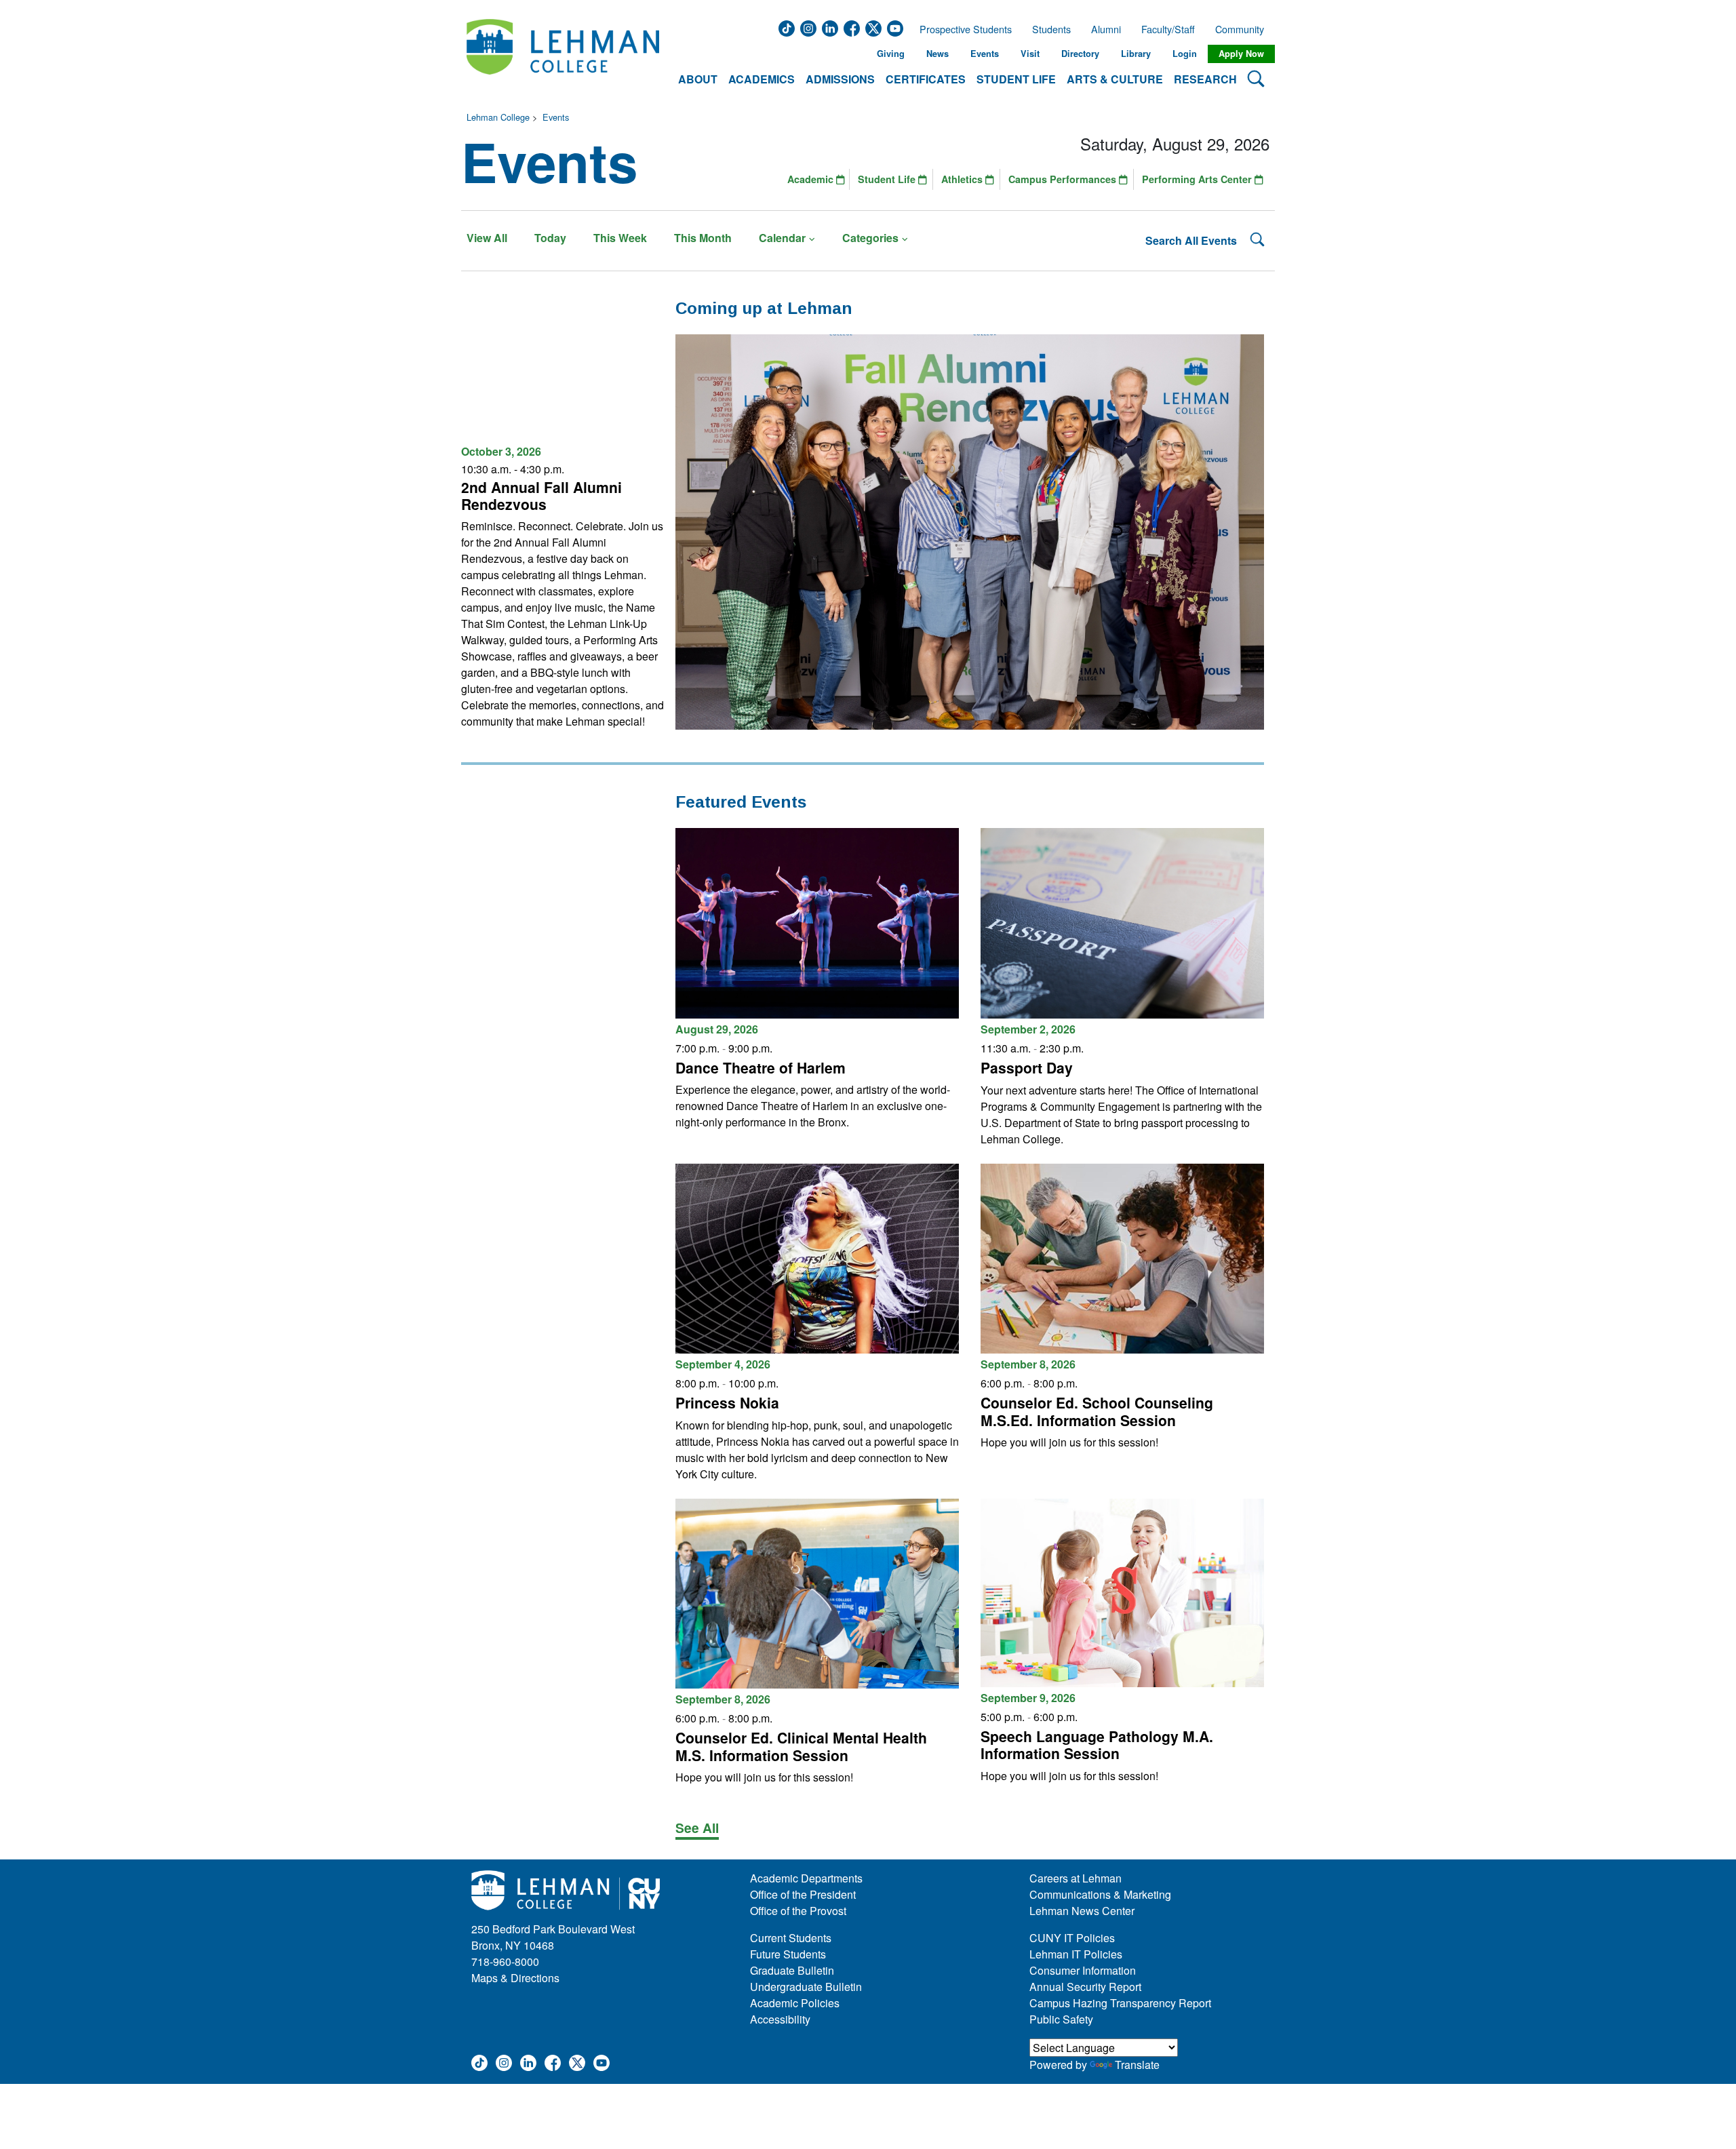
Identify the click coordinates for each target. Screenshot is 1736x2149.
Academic (812, 179)
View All (487, 238)
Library (1136, 54)
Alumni (1106, 29)
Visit (1030, 54)
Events (985, 54)
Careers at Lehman (1076, 1878)
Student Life (888, 179)
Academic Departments (806, 1878)
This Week (620, 238)
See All (697, 1828)
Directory (1080, 54)
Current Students (791, 1938)
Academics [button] (762, 79)
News (938, 54)
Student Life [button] (1016, 79)
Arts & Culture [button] (1115, 79)
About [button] (698, 79)
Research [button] (1205, 79)
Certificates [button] (926, 79)
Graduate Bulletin (792, 1970)
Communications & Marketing (1100, 1894)
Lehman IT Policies (1076, 1954)
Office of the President (803, 1894)
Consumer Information (1083, 1970)
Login (1185, 54)
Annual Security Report (1085, 1987)
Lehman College (498, 117)
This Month (703, 238)
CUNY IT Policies (1072, 1938)
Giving (891, 54)
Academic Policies (795, 2003)
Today (550, 238)
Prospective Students (962, 29)
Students (1051, 29)
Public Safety (1061, 2019)
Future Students (788, 1954)
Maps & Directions (515, 1978)
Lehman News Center (1082, 1911)
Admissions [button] (840, 79)
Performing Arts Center (1198, 179)
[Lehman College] (563, 54)
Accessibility (780, 2019)
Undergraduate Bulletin (806, 1987)
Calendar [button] (782, 238)
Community (1244, 29)
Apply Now (1241, 54)
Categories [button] (870, 238)
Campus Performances (1064, 179)
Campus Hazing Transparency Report (1120, 2003)
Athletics (963, 179)
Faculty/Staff (1168, 29)
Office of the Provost (798, 1911)
